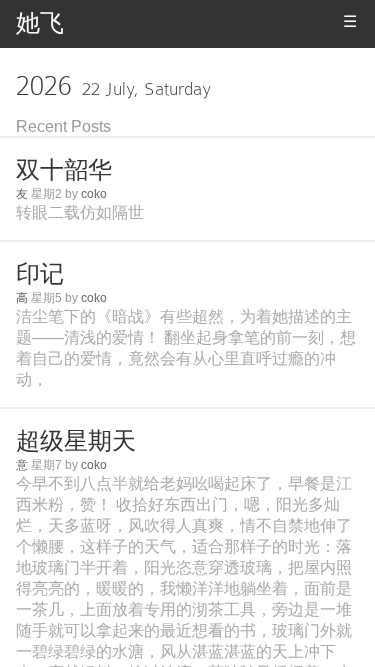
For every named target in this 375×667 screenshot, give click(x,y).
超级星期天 (76, 440)
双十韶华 (64, 169)
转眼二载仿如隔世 (80, 212)
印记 (40, 273)
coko (94, 194)
